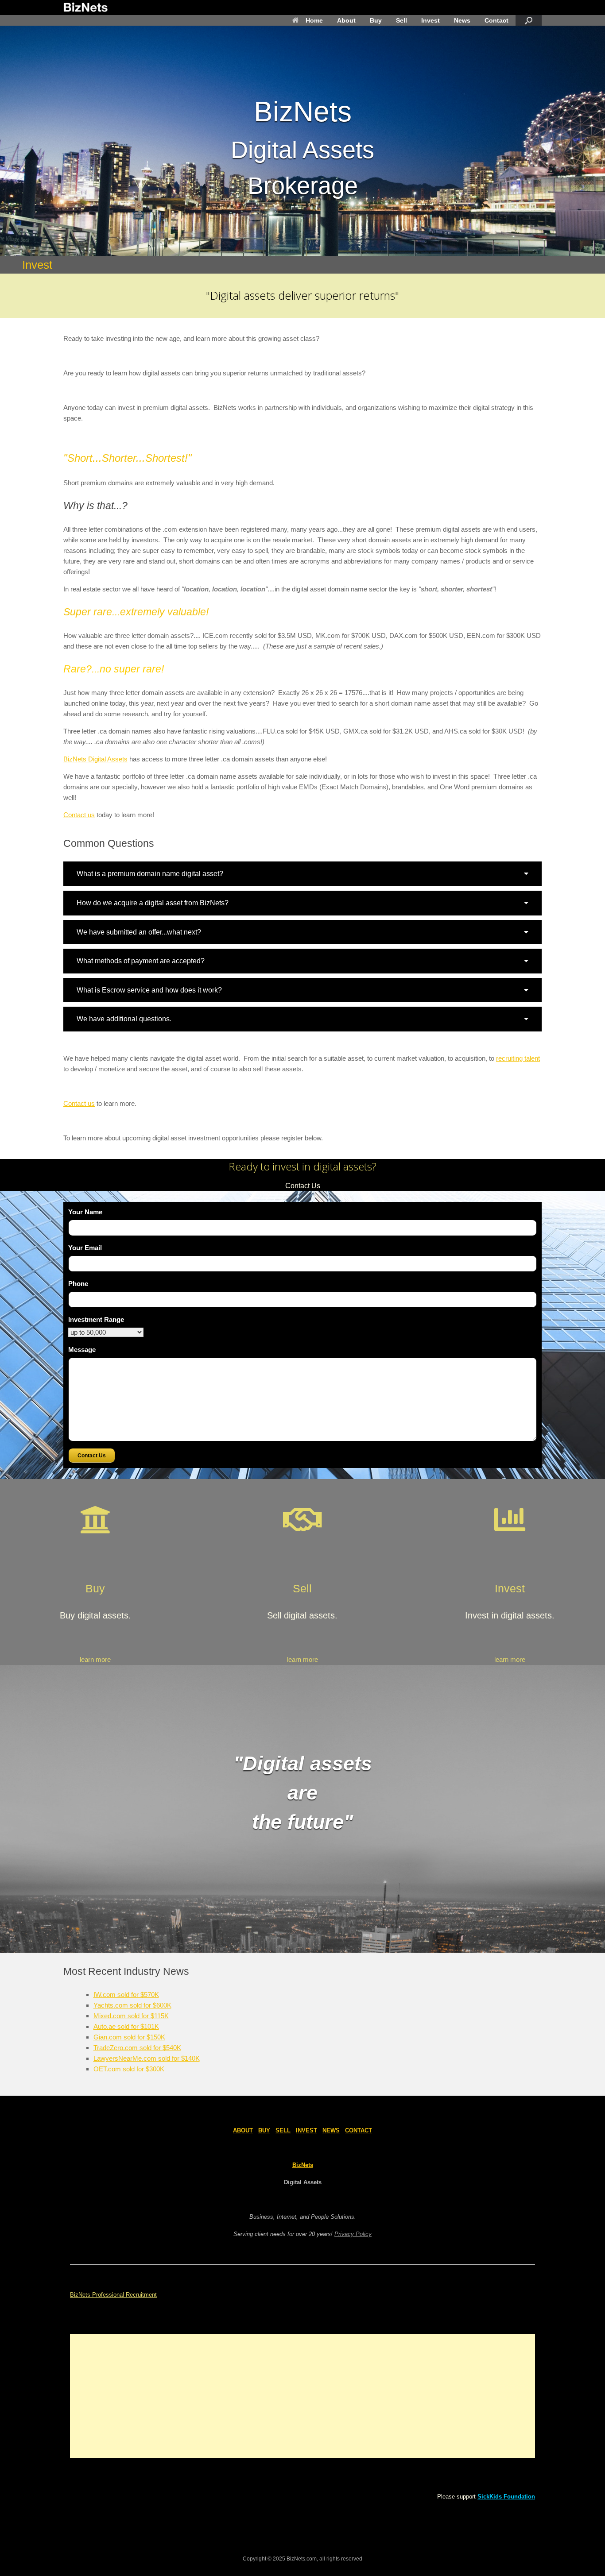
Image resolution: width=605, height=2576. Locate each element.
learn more (95, 1659)
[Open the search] (529, 20)
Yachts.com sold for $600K (132, 2005)
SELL (283, 2130)
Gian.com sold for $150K (129, 2037)
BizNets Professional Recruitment (113, 2295)
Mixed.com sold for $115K (131, 2016)
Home (314, 20)
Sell (401, 20)
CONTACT (359, 2130)
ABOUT (243, 2130)
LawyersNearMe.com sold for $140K (147, 2058)
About (346, 20)
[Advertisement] (302, 2396)
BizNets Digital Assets (95, 759)
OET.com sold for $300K (129, 2069)
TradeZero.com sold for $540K (137, 2048)
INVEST (306, 2130)
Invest (430, 20)
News (462, 20)
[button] (302, 874)
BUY (264, 2130)
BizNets (303, 2165)
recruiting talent (518, 1058)
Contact (496, 20)
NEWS (331, 2130)
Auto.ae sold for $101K (126, 2026)
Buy (376, 20)
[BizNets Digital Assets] (85, 8)
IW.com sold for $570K (126, 1995)
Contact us (79, 815)
